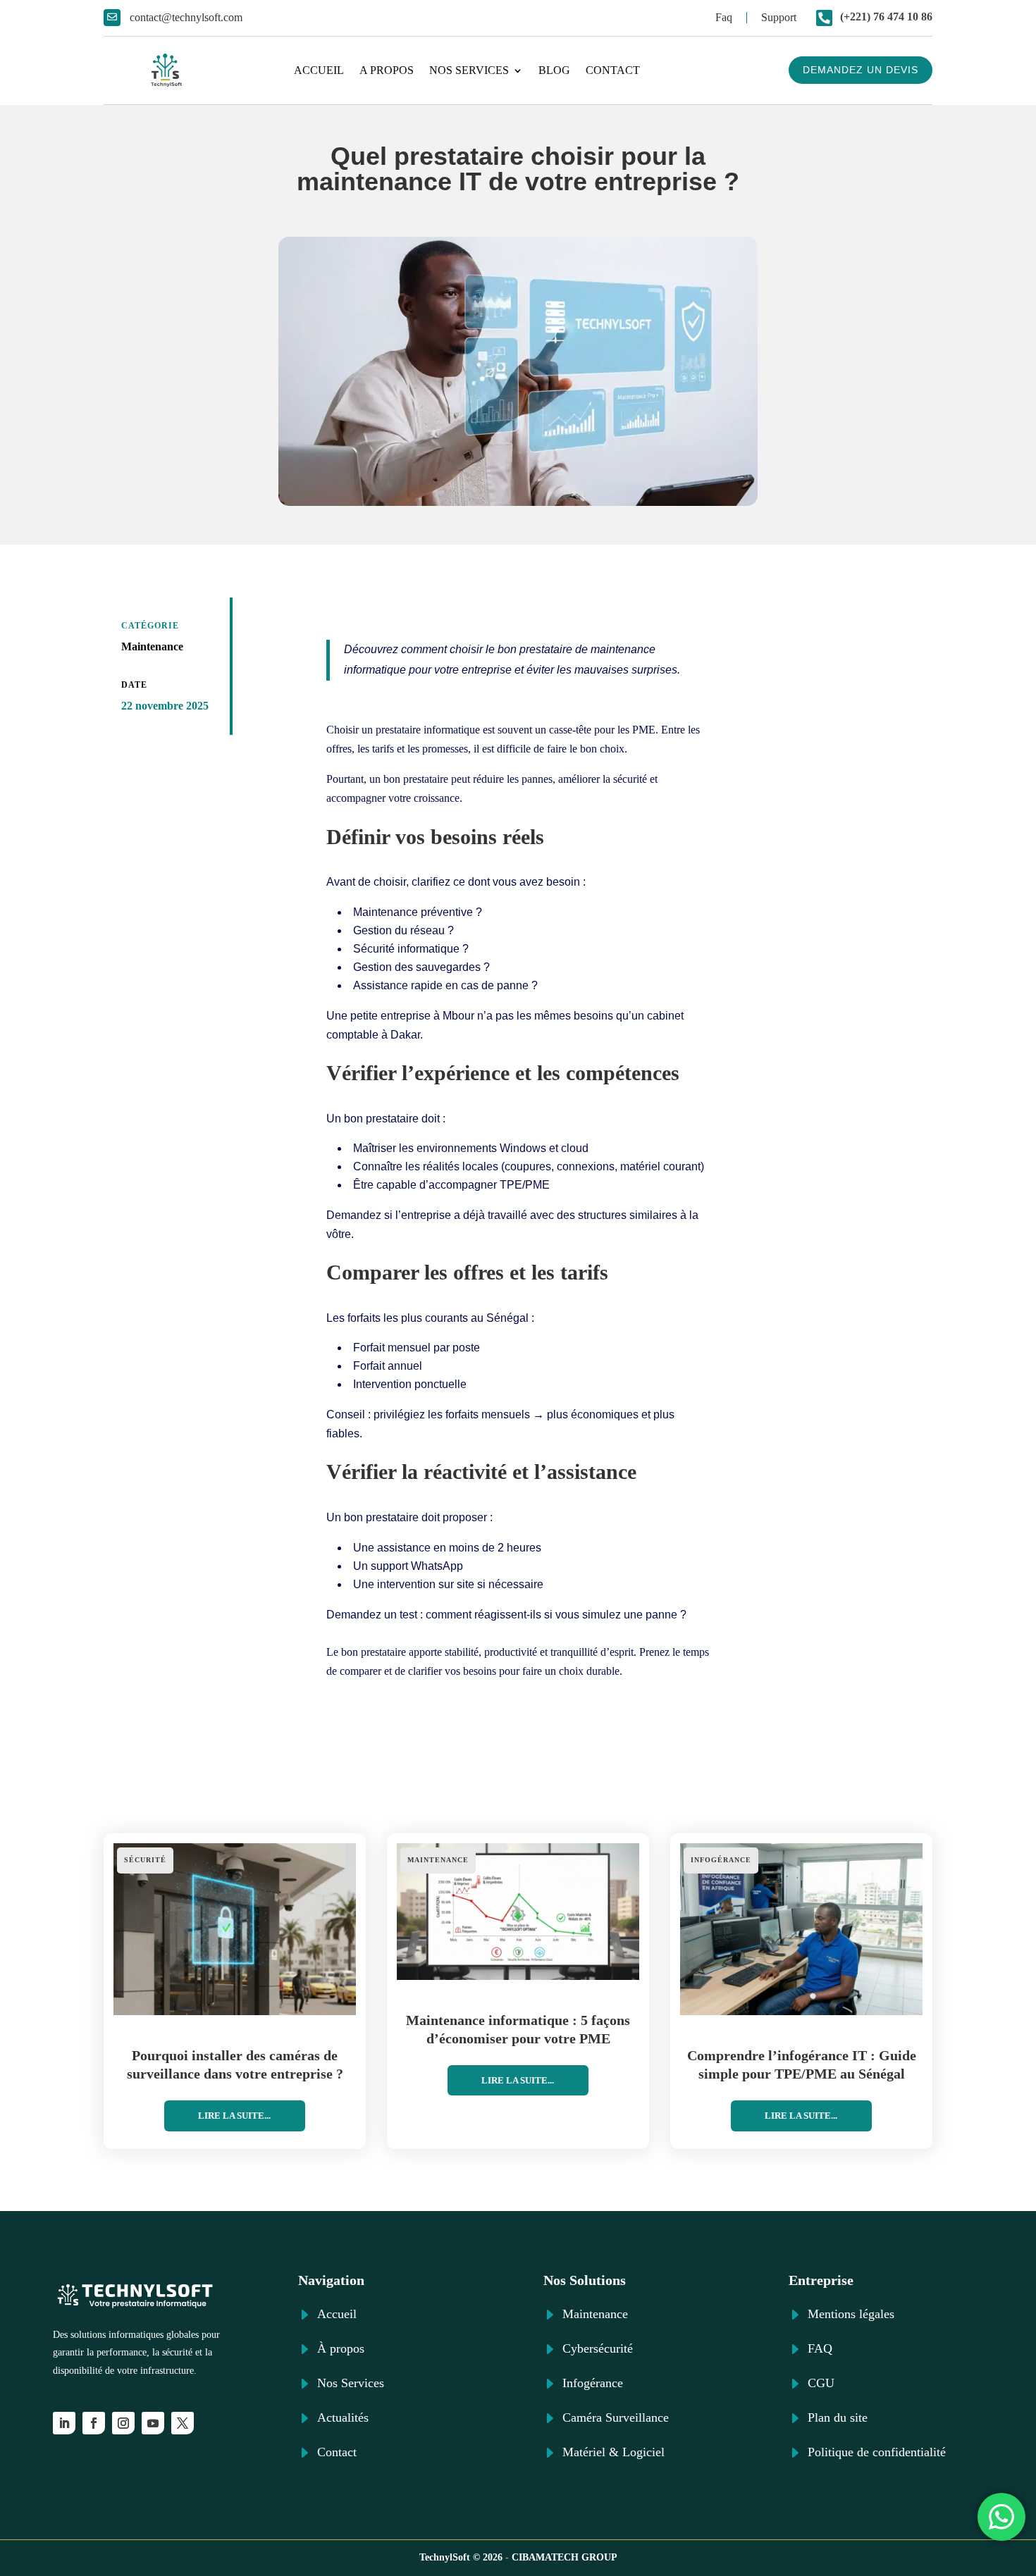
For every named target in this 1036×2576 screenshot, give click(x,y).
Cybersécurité (598, 2348)
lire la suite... (234, 2116)
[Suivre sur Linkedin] (64, 2423)
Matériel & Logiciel (613, 2452)
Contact (613, 70)
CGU (821, 2383)
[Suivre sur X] (183, 2423)
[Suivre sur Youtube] (153, 2423)
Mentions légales (851, 2314)
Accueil (319, 70)
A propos (387, 70)
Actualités (343, 2417)
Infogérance (721, 1860)
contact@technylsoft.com (186, 17)
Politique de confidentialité (877, 2452)
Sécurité (145, 1860)
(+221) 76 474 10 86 (886, 17)
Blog (554, 70)
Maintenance (152, 646)
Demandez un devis (861, 70)
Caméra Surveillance (616, 2417)
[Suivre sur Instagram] (123, 2423)
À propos (341, 2348)
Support (779, 17)
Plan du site (838, 2417)
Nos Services (469, 70)
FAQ (820, 2348)
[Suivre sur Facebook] (94, 2423)
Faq (724, 17)
